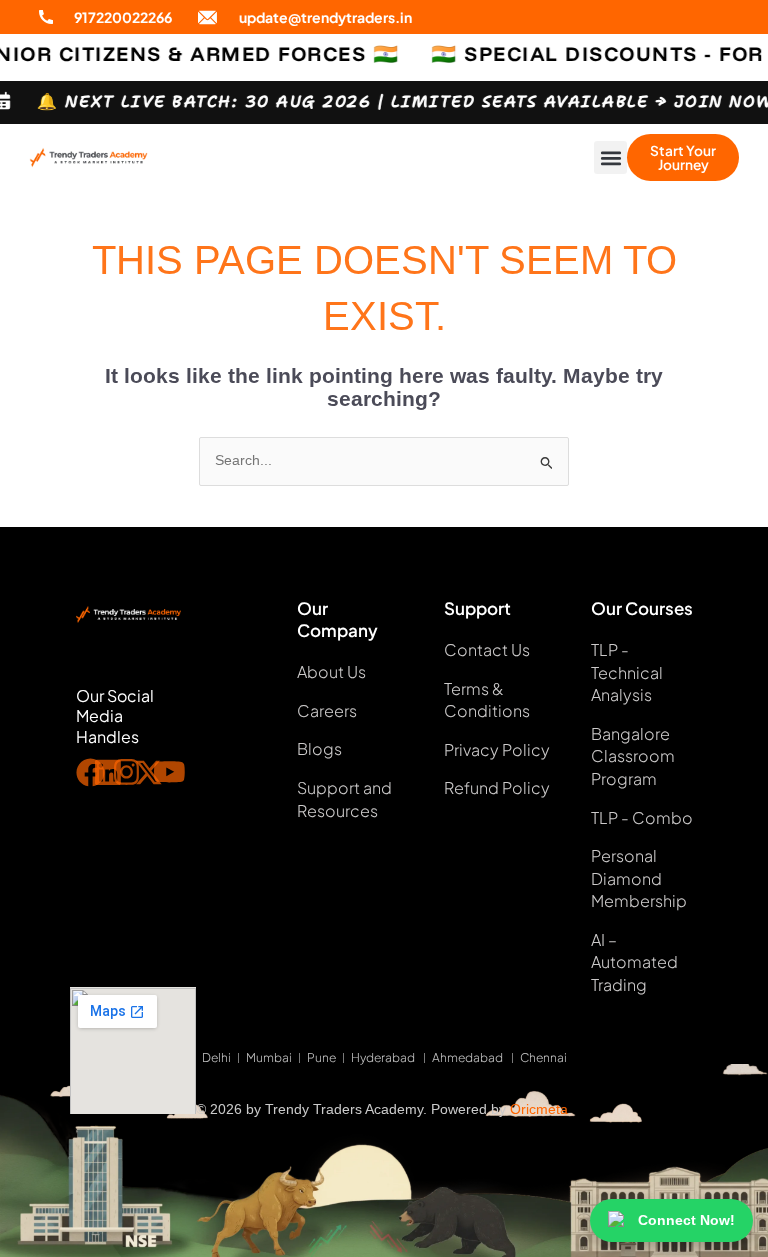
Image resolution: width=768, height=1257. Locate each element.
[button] (610, 157)
